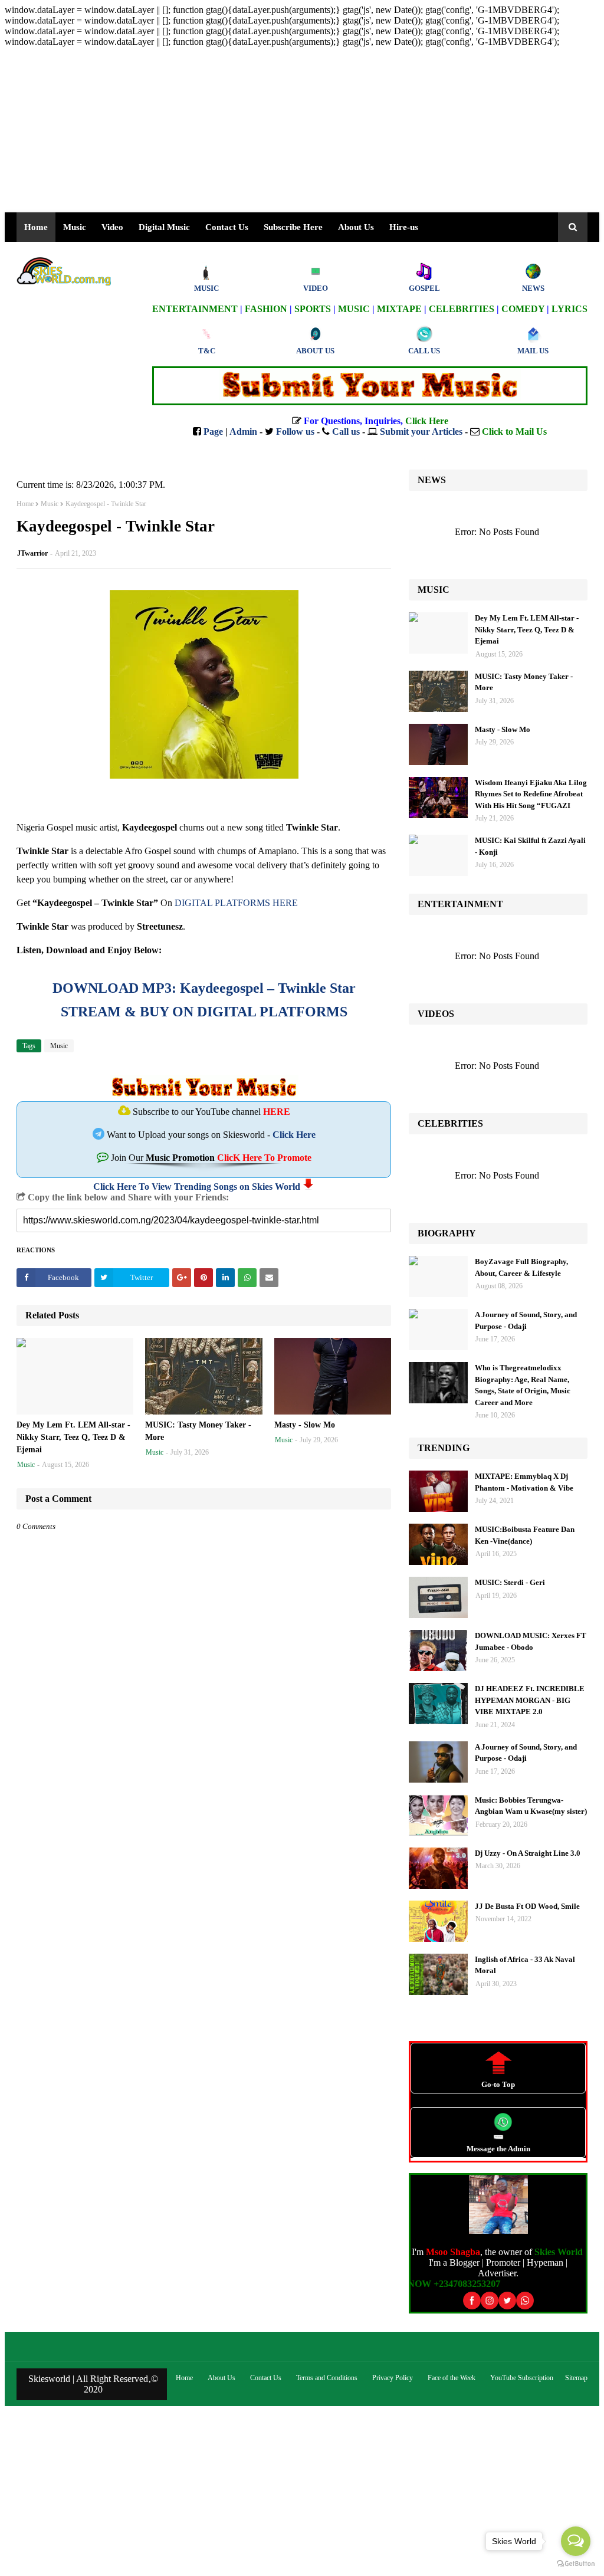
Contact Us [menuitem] (227, 227)
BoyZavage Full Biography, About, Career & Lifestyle (521, 1267)
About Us (356, 227)
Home (25, 504)
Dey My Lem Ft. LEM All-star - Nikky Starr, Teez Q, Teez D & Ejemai (73, 1437)
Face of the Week (452, 2378)
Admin (243, 431)
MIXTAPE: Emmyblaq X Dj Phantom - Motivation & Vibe (524, 1482)
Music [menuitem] (75, 227)
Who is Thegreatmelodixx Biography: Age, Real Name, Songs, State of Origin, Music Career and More (523, 1385)
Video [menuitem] (112, 227)
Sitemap (576, 2378)
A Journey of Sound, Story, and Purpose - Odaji (526, 1320)
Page (213, 431)
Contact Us (266, 2378)
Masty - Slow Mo (305, 1425)
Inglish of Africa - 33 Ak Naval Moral (525, 1965)
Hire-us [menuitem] (404, 227)
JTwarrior (32, 553)
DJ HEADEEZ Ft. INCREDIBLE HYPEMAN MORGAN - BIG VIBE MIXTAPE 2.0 (530, 1700)
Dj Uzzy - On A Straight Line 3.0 (528, 1853)
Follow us (295, 431)
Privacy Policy (393, 2378)
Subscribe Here (293, 227)
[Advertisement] (302, 130)
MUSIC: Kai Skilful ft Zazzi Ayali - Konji (530, 846)
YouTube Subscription (522, 2378)
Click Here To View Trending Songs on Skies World (197, 1187)
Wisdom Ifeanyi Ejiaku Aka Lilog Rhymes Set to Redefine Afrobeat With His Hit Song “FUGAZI (531, 794)
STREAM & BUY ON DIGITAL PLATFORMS (204, 1012)
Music (50, 504)
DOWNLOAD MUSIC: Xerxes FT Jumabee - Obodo (531, 1641)
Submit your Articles (421, 431)
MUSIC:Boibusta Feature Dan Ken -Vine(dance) (525, 1535)
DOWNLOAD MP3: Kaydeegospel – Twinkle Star (204, 988)
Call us (346, 431)
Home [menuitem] (36, 227)
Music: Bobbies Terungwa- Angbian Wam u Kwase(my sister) (531, 1806)
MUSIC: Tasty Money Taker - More (198, 1431)
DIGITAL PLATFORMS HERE (236, 903)
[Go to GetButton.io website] (576, 2564)
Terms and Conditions (327, 2378)
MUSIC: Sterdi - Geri (510, 1582)
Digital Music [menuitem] (164, 227)
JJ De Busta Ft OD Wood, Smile (527, 1906)
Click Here (294, 1135)
